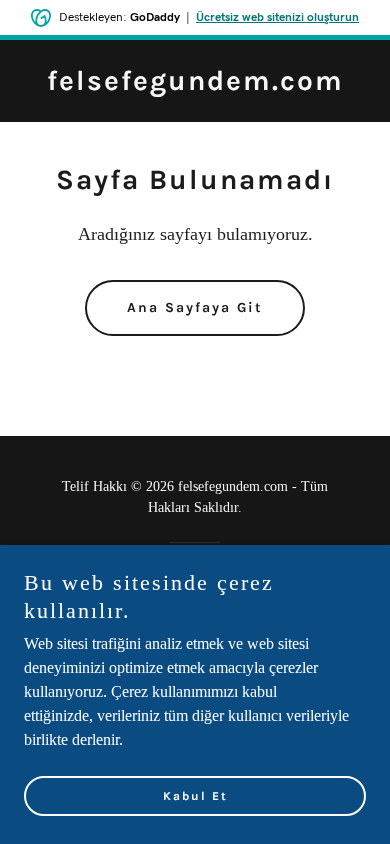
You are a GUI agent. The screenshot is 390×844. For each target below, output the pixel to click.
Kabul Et (195, 796)
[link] (195, 84)
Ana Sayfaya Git (195, 307)
